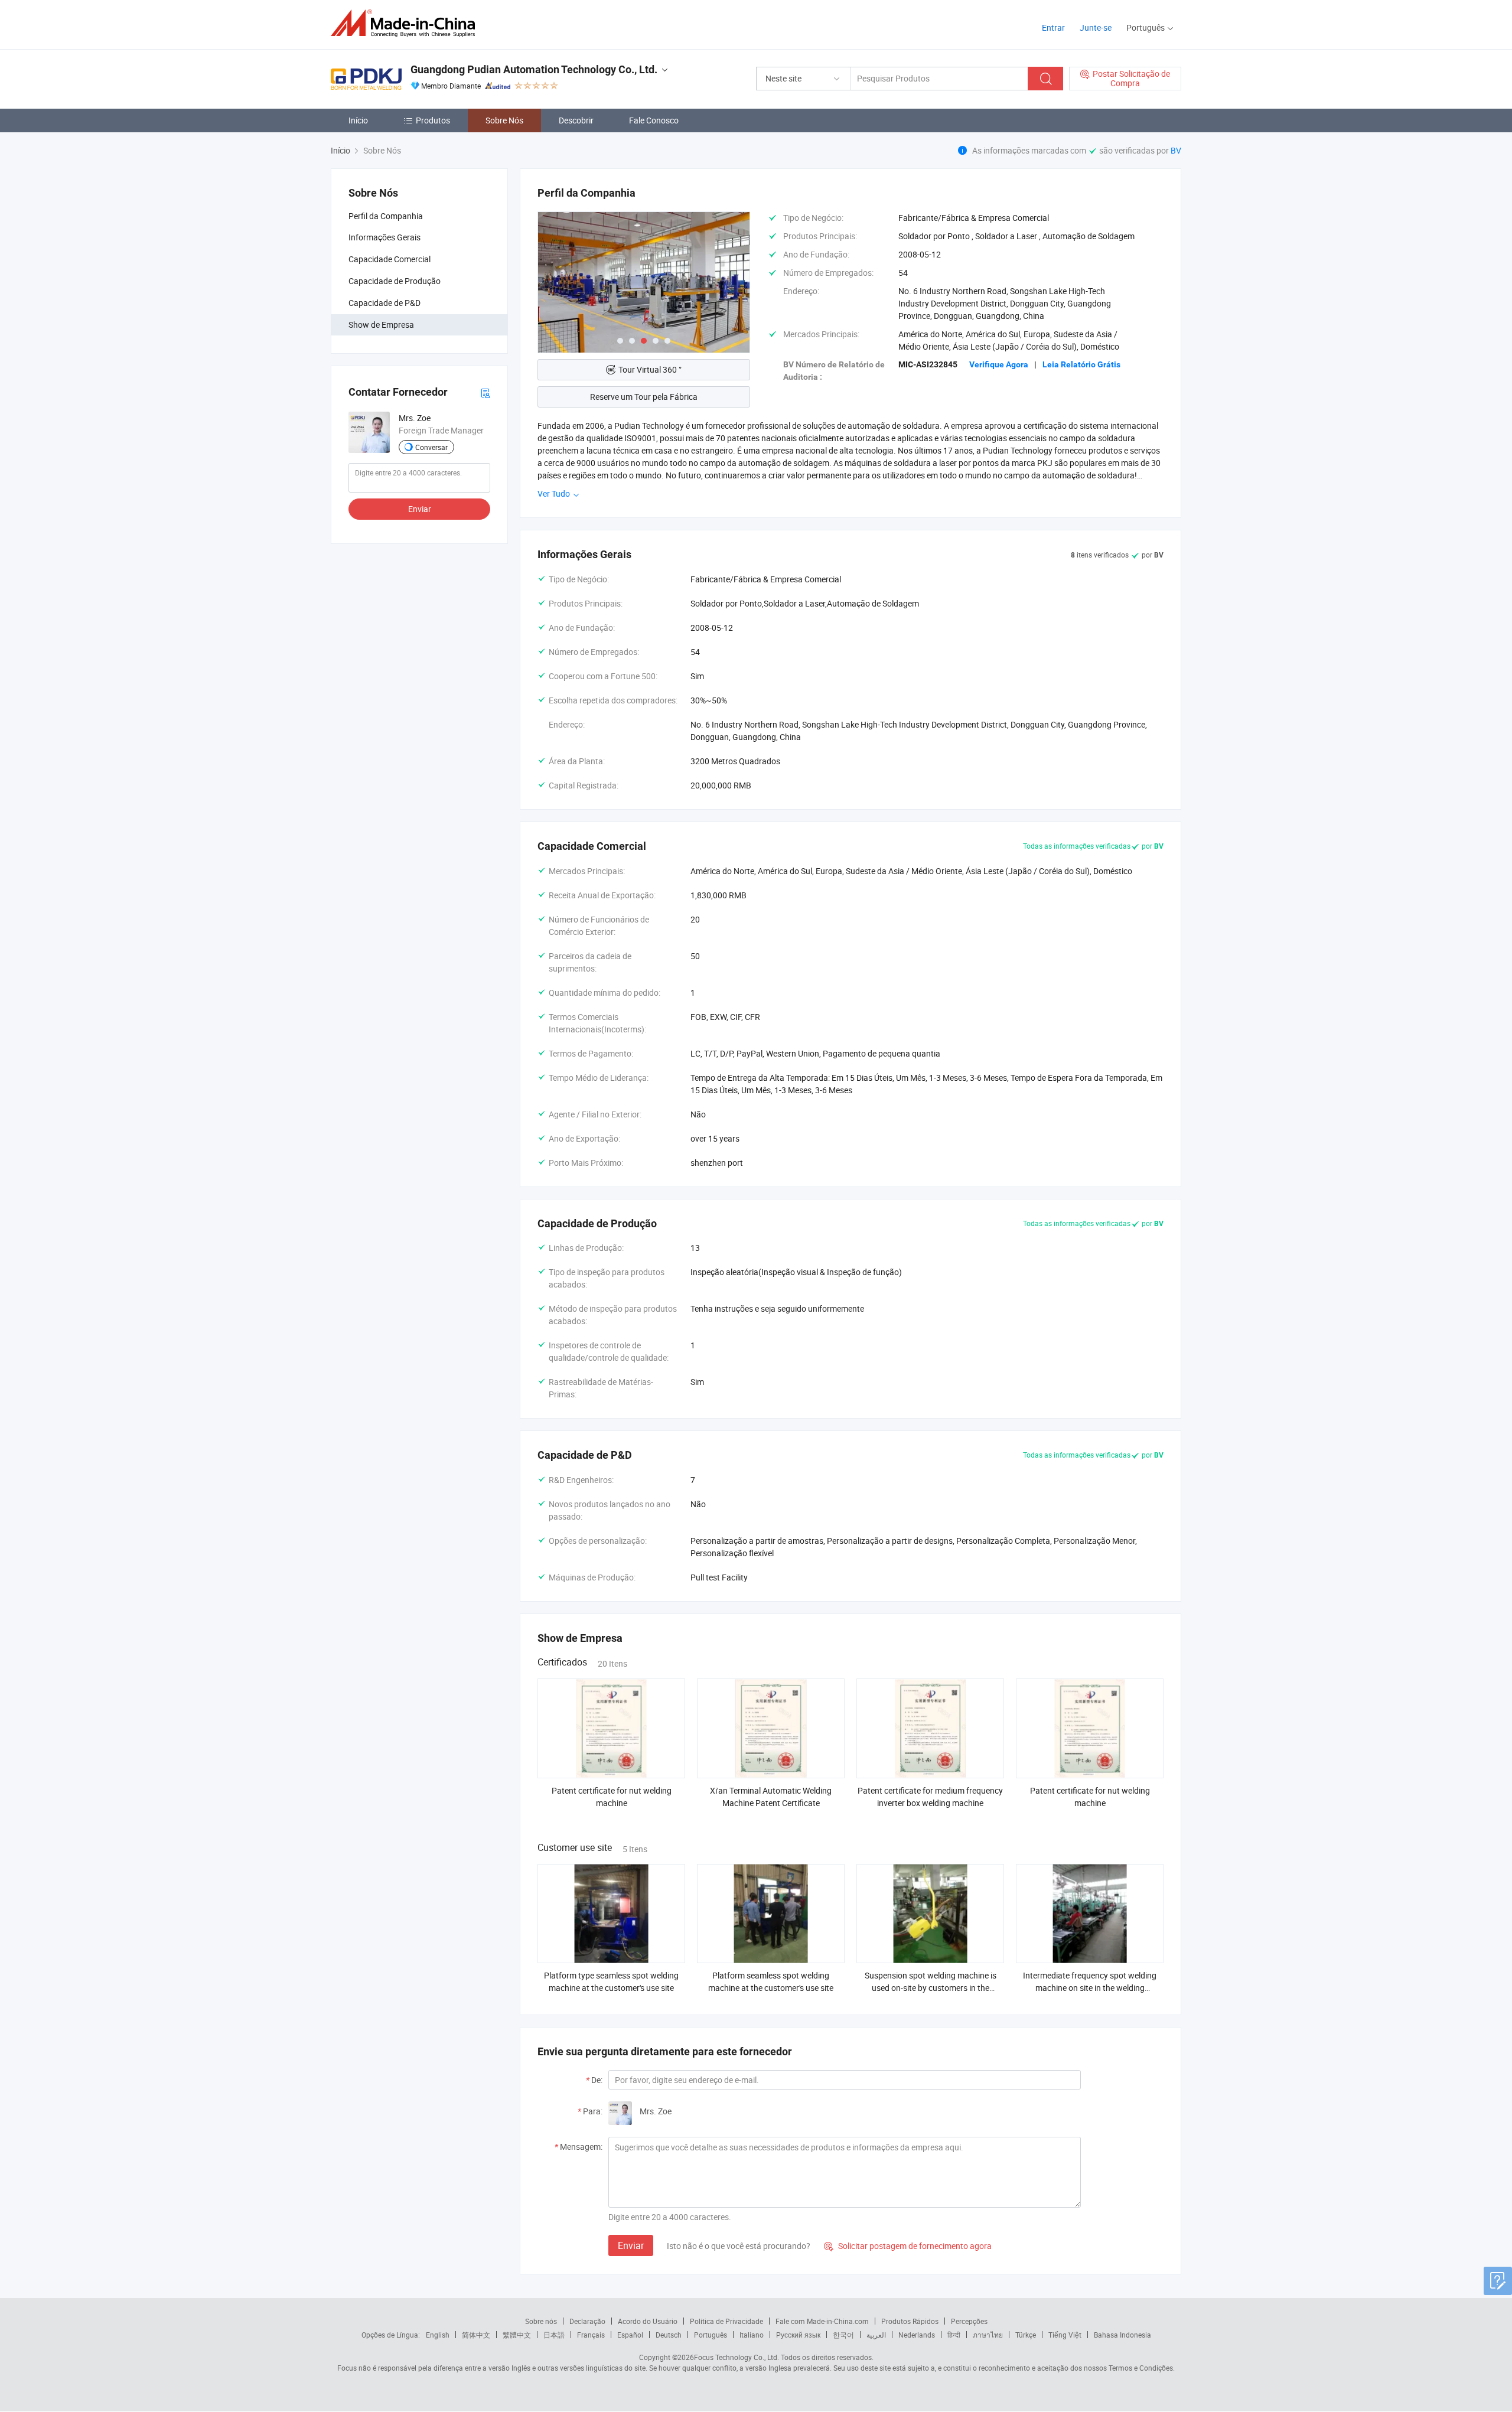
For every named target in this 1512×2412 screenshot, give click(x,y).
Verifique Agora (999, 364)
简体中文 (476, 2335)
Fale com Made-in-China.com (822, 2321)
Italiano (752, 2335)
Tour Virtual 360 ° (650, 369)
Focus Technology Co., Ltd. (737, 2357)
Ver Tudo (555, 493)
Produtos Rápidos (910, 2321)
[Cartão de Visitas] (485, 392)
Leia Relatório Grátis (1081, 364)
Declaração (587, 2321)
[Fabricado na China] (407, 23)
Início (358, 120)
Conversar (431, 447)
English (438, 2335)
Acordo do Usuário (648, 2321)
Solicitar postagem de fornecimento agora (908, 2246)
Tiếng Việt (1065, 2335)
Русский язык (798, 2335)
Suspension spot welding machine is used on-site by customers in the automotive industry (931, 1988)
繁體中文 (517, 2335)
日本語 (554, 2335)
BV (1176, 150)
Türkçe (1026, 2335)
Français (591, 2335)
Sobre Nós (504, 120)
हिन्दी (954, 2335)
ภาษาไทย (988, 2335)
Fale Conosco (654, 120)
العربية (876, 2335)
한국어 (843, 2335)
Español (630, 2335)
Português (711, 2335)
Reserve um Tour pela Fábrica (644, 397)
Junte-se (1096, 27)
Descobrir (576, 120)
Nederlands (917, 2335)
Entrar (1053, 27)
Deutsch (669, 2335)
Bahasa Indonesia (1122, 2335)
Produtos (433, 120)
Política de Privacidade (726, 2321)
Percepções (969, 2321)
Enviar (420, 509)
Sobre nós (541, 2321)
